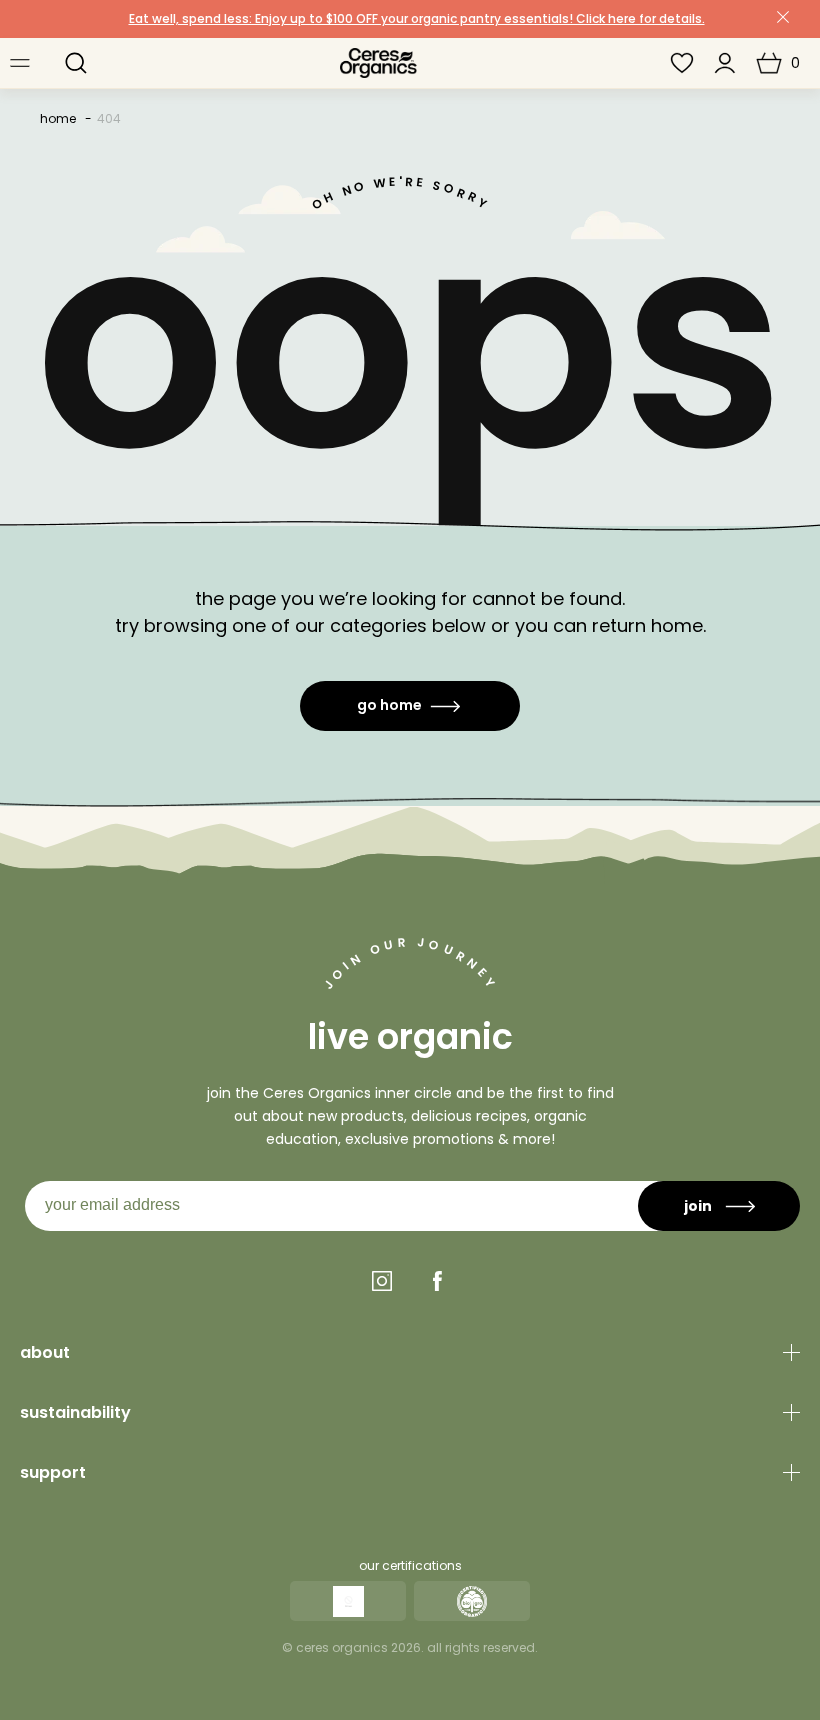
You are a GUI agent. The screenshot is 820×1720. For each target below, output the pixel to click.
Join (698, 1206)
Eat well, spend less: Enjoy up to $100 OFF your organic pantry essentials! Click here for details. (417, 18)
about (45, 1352)
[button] (76, 63)
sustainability (75, 1412)
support (53, 1472)
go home (389, 705)
